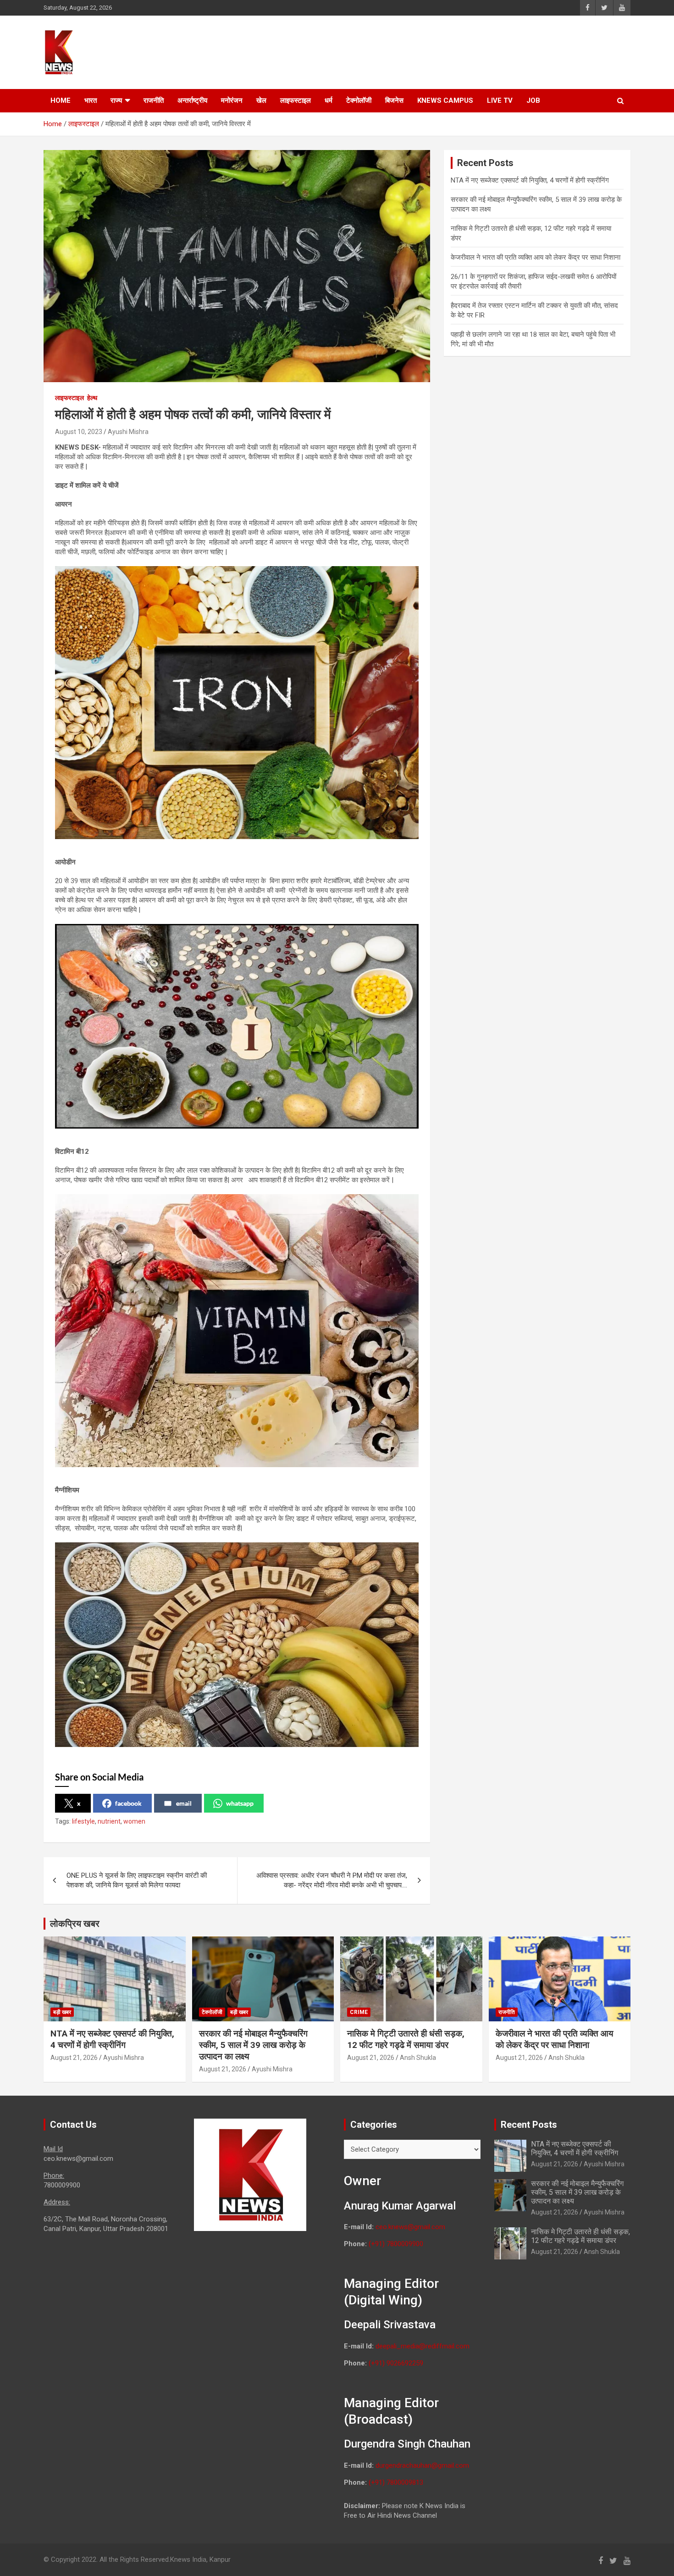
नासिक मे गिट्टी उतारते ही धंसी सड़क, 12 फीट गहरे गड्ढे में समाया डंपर (406, 2039)
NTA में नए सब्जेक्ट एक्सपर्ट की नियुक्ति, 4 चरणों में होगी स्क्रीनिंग (530, 180)
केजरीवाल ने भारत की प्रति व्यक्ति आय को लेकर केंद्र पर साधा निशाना (536, 257)
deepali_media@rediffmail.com (423, 2346)
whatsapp (240, 1803)
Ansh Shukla (418, 2058)
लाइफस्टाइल (296, 100)
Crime (359, 2012)
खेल (261, 100)
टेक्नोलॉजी (359, 100)
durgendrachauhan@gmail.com (422, 2465)
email (184, 1803)
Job (533, 100)
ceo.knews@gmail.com (410, 2227)
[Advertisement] (457, 51)
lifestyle (83, 1821)
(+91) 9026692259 (396, 2363)
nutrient (109, 1821)
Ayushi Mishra (128, 432)
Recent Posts (529, 2125)
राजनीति (154, 100)
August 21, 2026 (74, 2058)
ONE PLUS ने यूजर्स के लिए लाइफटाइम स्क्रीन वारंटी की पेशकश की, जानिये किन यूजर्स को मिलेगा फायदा (137, 1880)
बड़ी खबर (62, 2012)
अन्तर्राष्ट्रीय (192, 100)
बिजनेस (394, 100)
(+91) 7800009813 (396, 2482)
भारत (91, 100)
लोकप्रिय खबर (75, 1924)
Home (61, 100)
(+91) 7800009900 (396, 2244)
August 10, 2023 (79, 432)
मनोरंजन (232, 100)
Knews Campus (445, 100)
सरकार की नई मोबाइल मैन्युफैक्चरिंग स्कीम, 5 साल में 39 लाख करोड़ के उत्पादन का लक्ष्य (253, 2045)
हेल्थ (92, 398)
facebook (128, 1803)
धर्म (329, 100)
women (134, 1821)
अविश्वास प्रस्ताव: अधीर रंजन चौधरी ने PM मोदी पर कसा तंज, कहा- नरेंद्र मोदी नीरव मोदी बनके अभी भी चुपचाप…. (332, 1880)
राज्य (116, 100)
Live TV (500, 100)
